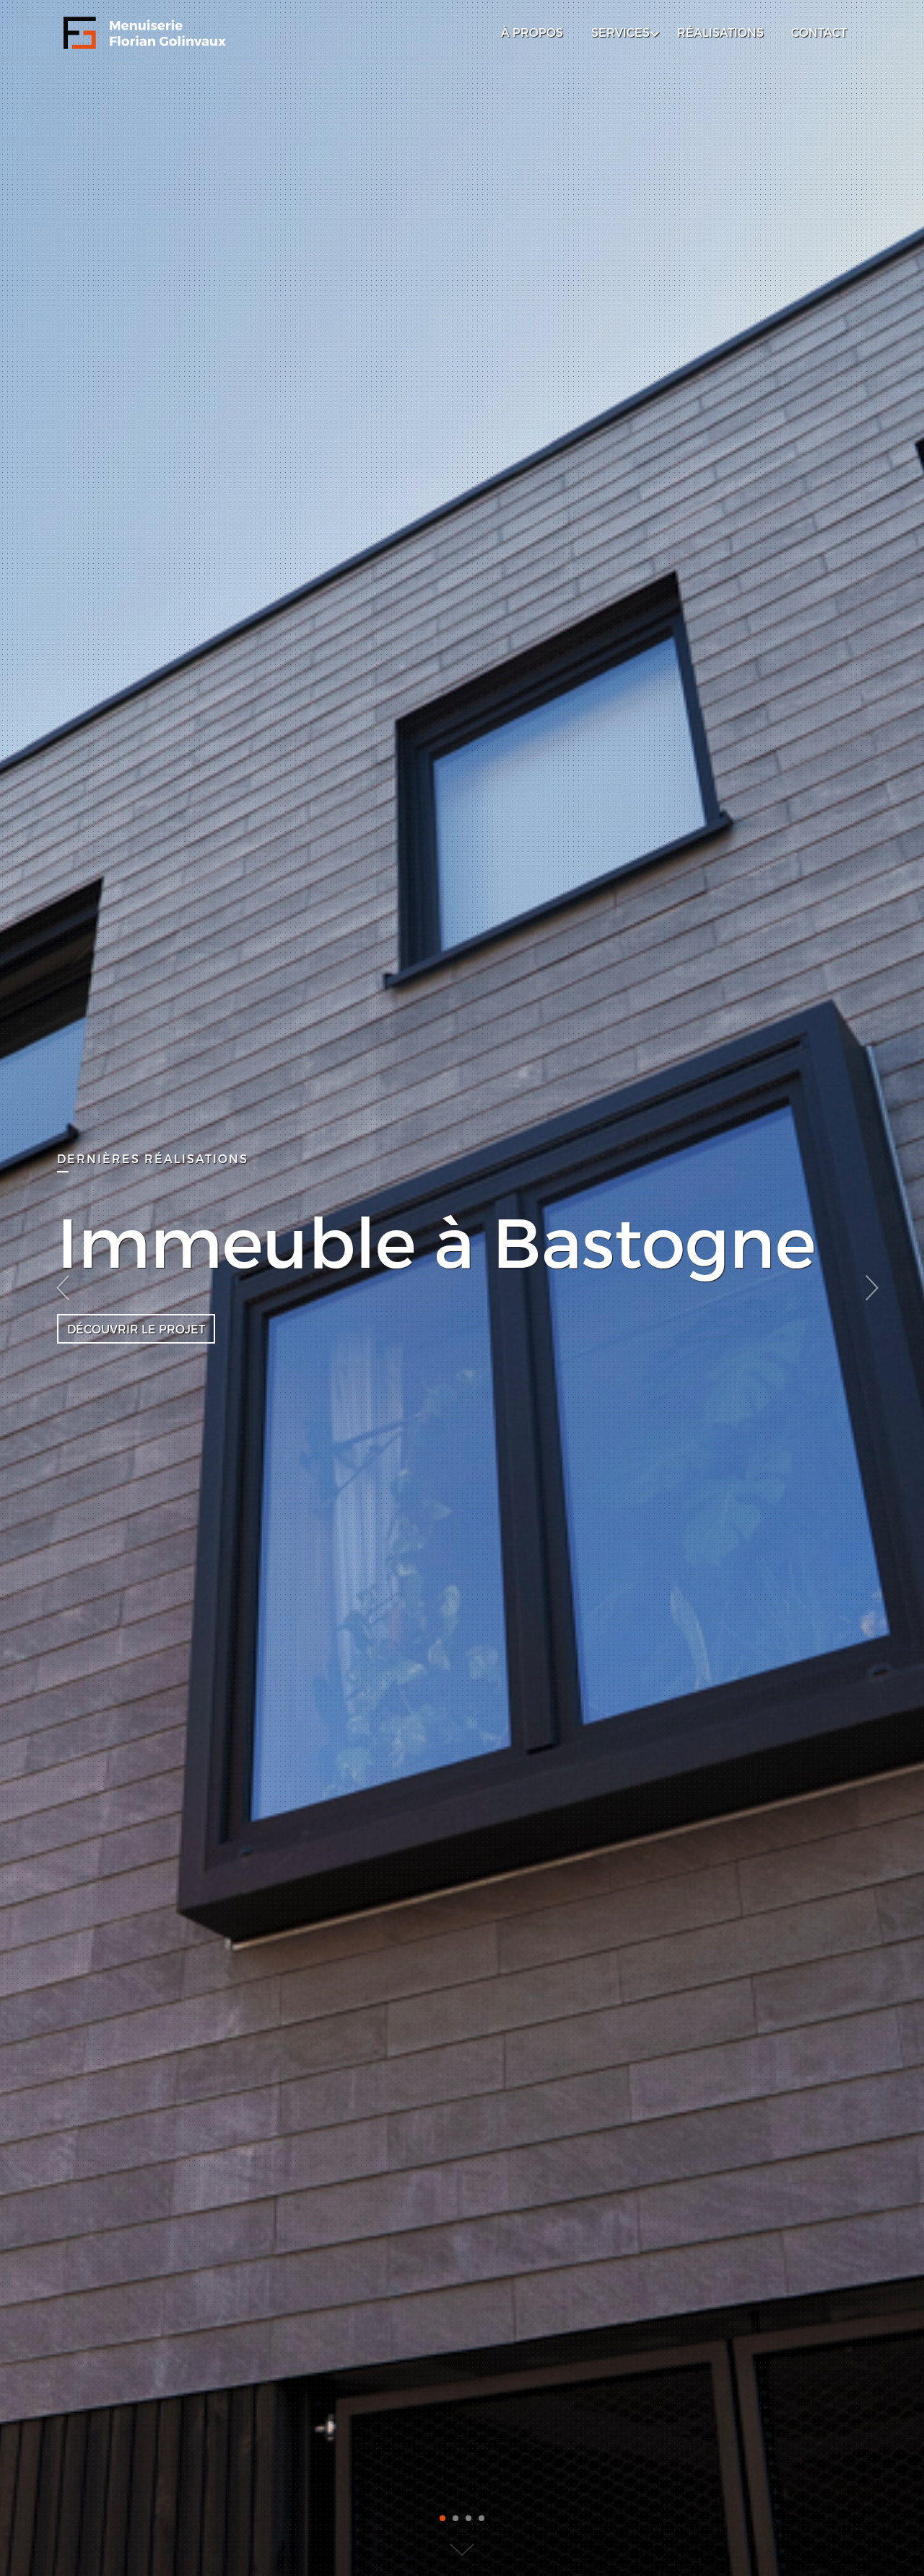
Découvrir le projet (136, 1329)
